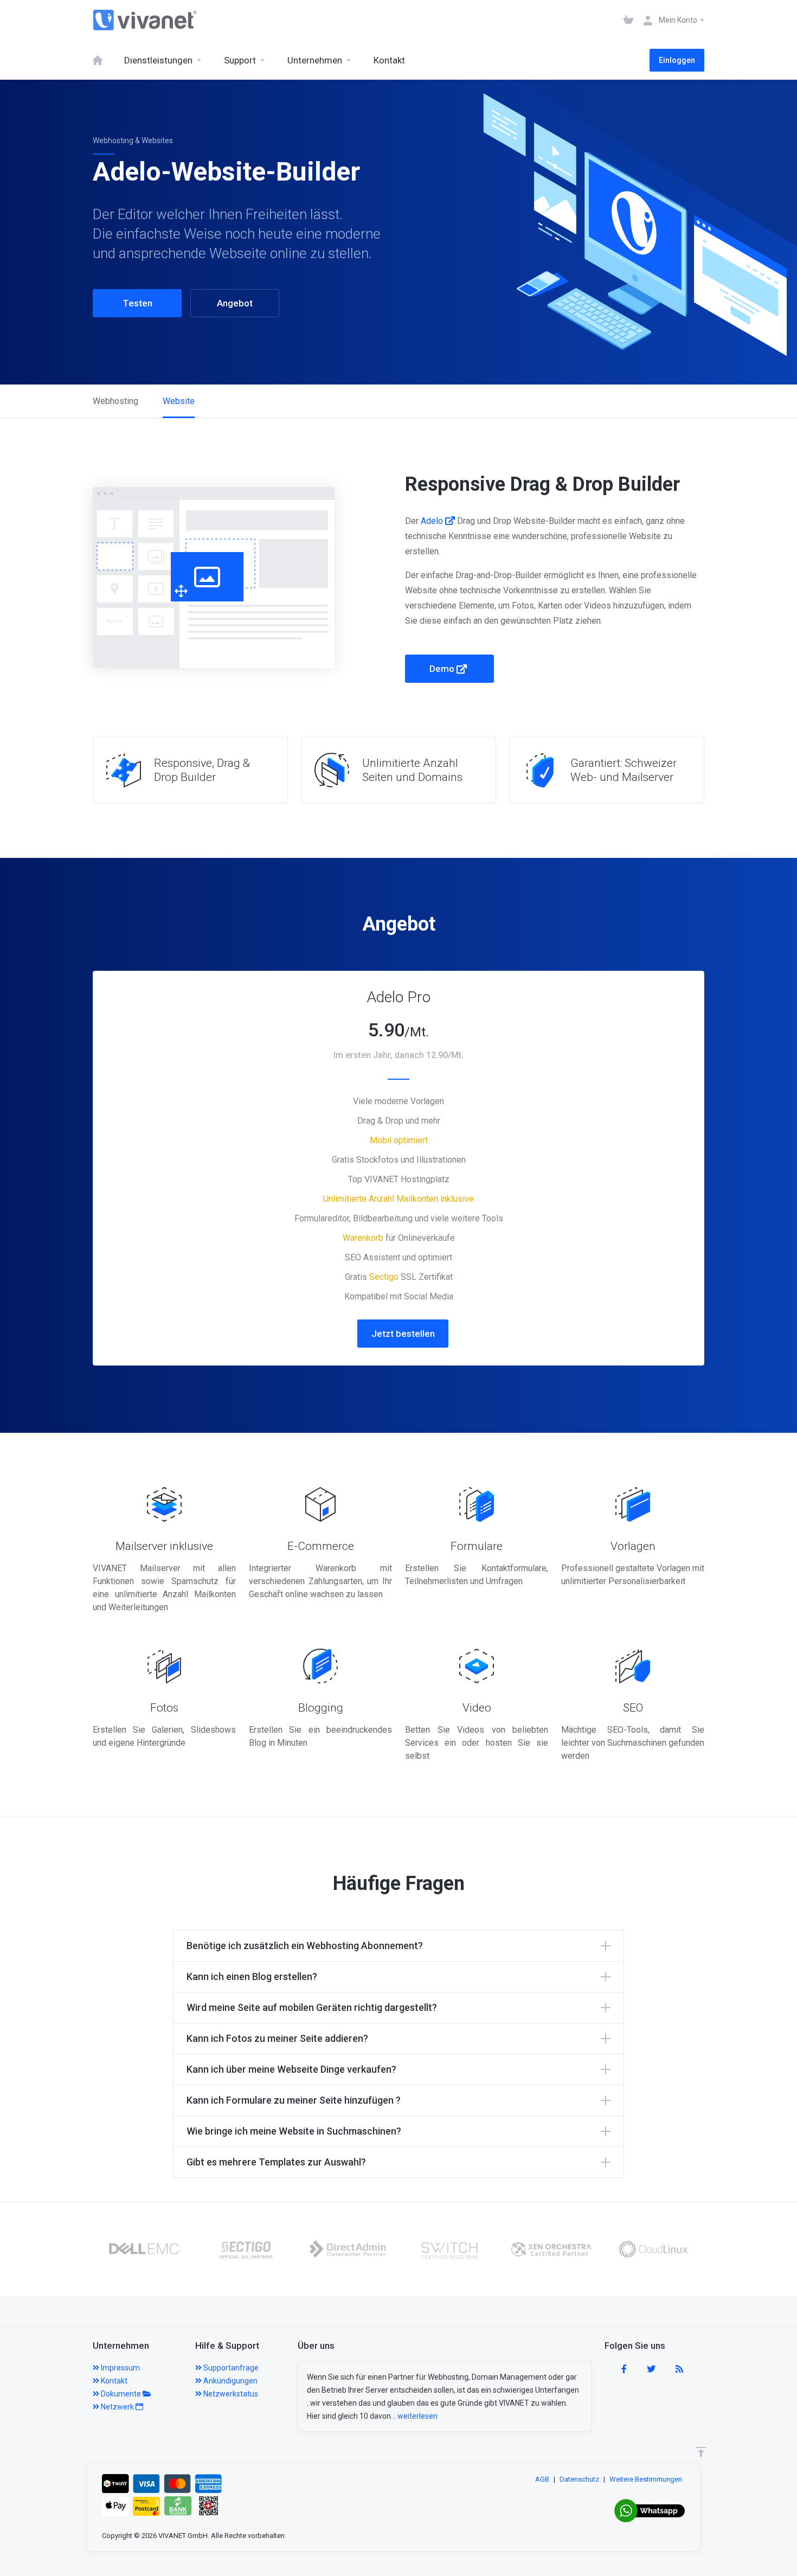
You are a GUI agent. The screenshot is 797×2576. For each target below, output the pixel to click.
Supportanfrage (230, 2368)
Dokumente (121, 2394)
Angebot (235, 303)
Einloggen (677, 60)
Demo (443, 669)
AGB (542, 2479)
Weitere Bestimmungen (646, 2479)
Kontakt (113, 2381)
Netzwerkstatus (230, 2394)
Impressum (120, 2368)
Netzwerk (117, 2407)
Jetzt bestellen (403, 1334)
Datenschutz (579, 2479)
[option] (144, 2249)
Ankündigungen (230, 2381)
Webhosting (115, 401)
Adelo (433, 521)
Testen (137, 303)
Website (179, 401)
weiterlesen (417, 2416)
